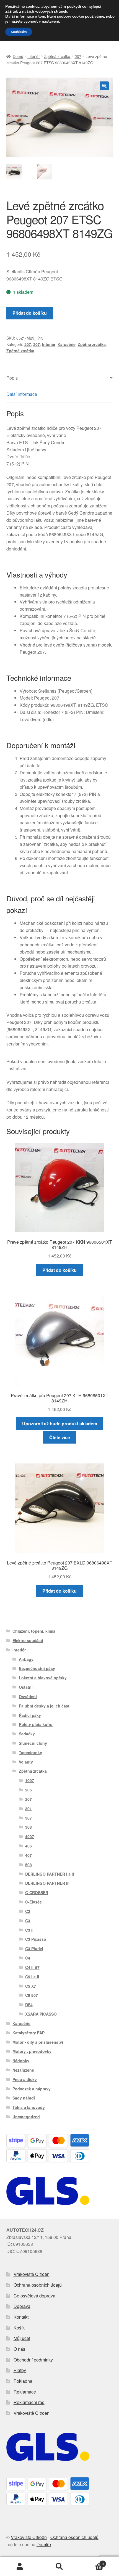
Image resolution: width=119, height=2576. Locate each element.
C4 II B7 (32, 1967)
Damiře (44, 2544)
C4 (28, 1958)
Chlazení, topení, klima (34, 1631)
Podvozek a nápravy (32, 2089)
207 (78, 56)
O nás (19, 2349)
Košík (19, 2328)
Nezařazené (23, 2070)
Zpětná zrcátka (57, 56)
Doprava (22, 2306)
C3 (28, 1921)
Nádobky (21, 2061)
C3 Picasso (36, 1939)
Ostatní (26, 1687)
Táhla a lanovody (29, 2107)
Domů (18, 56)
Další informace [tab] (22, 394)
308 (29, 1827)
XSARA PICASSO (41, 2014)
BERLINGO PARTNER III (47, 1883)
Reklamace (25, 2392)
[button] (104, 86)
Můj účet (22, 2338)
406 (29, 1846)
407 (29, 1855)
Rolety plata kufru (36, 1724)
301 (29, 1809)
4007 (30, 1836)
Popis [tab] (12, 378)
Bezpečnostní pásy (37, 1668)
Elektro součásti (28, 1640)
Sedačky (27, 1734)
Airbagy (26, 1659)
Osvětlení (28, 1696)
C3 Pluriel (34, 1948)
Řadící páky (30, 1715)
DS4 (29, 2005)
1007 (30, 1780)
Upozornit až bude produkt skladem (60, 1424)
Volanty (26, 1762)
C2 (28, 1911)
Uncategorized (26, 2117)
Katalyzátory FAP (29, 2033)
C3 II (29, 1930)
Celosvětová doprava (34, 2296)
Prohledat (59, 2567)
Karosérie (67, 344)
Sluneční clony (33, 1743)
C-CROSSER (37, 1892)
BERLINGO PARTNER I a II (50, 1874)
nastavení (50, 22)
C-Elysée (33, 1902)
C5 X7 (31, 1986)
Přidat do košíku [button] (59, 1270)
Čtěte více (60, 1437)
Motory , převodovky (32, 2051)
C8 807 (32, 1995)
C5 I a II (32, 1977)
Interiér (34, 56)
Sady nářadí (24, 2098)
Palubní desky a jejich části (45, 1706)
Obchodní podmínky (33, 2360)
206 (29, 1790)
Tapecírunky (30, 1752)
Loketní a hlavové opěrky (43, 1678)
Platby (20, 2370)
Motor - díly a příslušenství (38, 2042)
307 (29, 1818)
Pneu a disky (25, 2079)
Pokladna (23, 2381)
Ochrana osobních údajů (38, 2285)
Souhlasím (19, 32)
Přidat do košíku (30, 313)
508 (29, 1865)
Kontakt (21, 2317)
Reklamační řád (29, 2402)
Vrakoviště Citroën (32, 2274)
